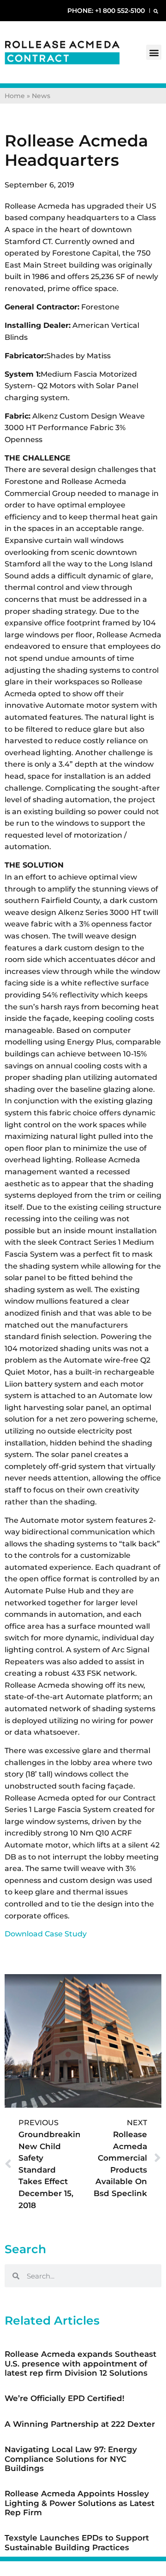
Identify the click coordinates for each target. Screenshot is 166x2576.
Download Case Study (46, 1934)
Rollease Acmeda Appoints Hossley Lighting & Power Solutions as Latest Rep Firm (80, 2503)
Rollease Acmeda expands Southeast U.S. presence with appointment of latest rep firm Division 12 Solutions (80, 2363)
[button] (156, 11)
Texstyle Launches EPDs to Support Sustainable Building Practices (77, 2542)
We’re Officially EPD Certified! (65, 2398)
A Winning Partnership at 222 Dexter (80, 2424)
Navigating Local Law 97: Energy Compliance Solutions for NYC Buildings (71, 2459)
